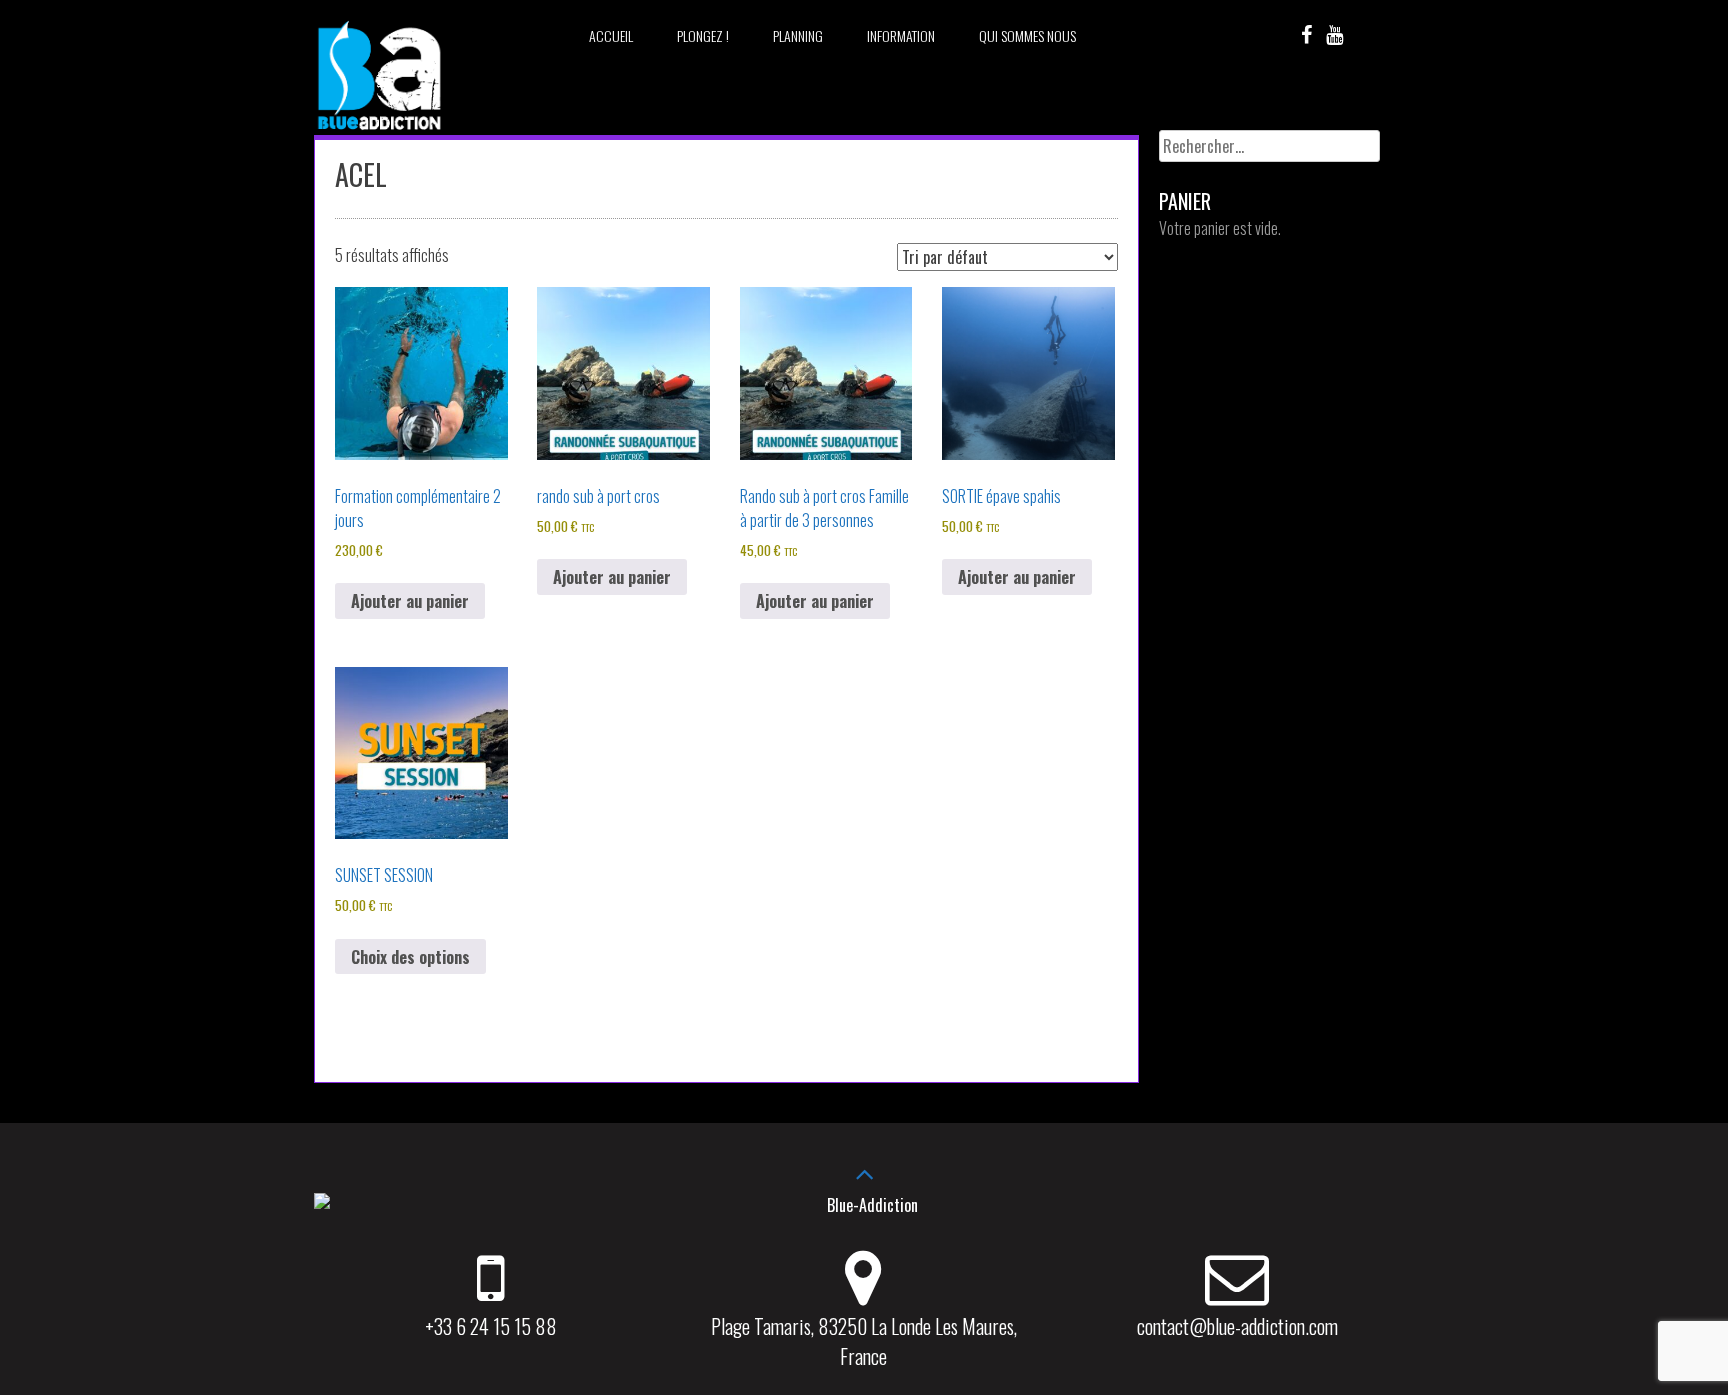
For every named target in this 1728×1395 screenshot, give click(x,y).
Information (901, 35)
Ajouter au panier (410, 601)
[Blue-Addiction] (379, 133)
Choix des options (410, 957)
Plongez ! (703, 35)
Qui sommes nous (1027, 35)
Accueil (611, 35)
